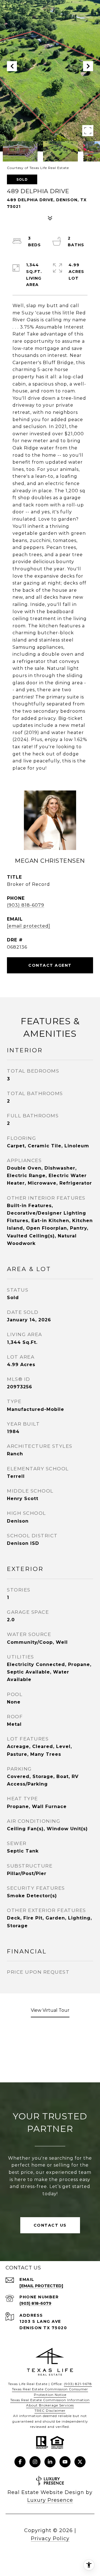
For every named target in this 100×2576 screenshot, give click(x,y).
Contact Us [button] (50, 2225)
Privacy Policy (50, 2538)
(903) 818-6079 (26, 905)
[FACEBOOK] (20, 2462)
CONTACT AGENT (50, 965)
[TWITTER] (80, 2462)
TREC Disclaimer (50, 2410)
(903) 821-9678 (78, 2384)
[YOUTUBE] (65, 2462)
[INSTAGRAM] (35, 2462)
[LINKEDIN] (50, 2462)
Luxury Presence (50, 2500)
